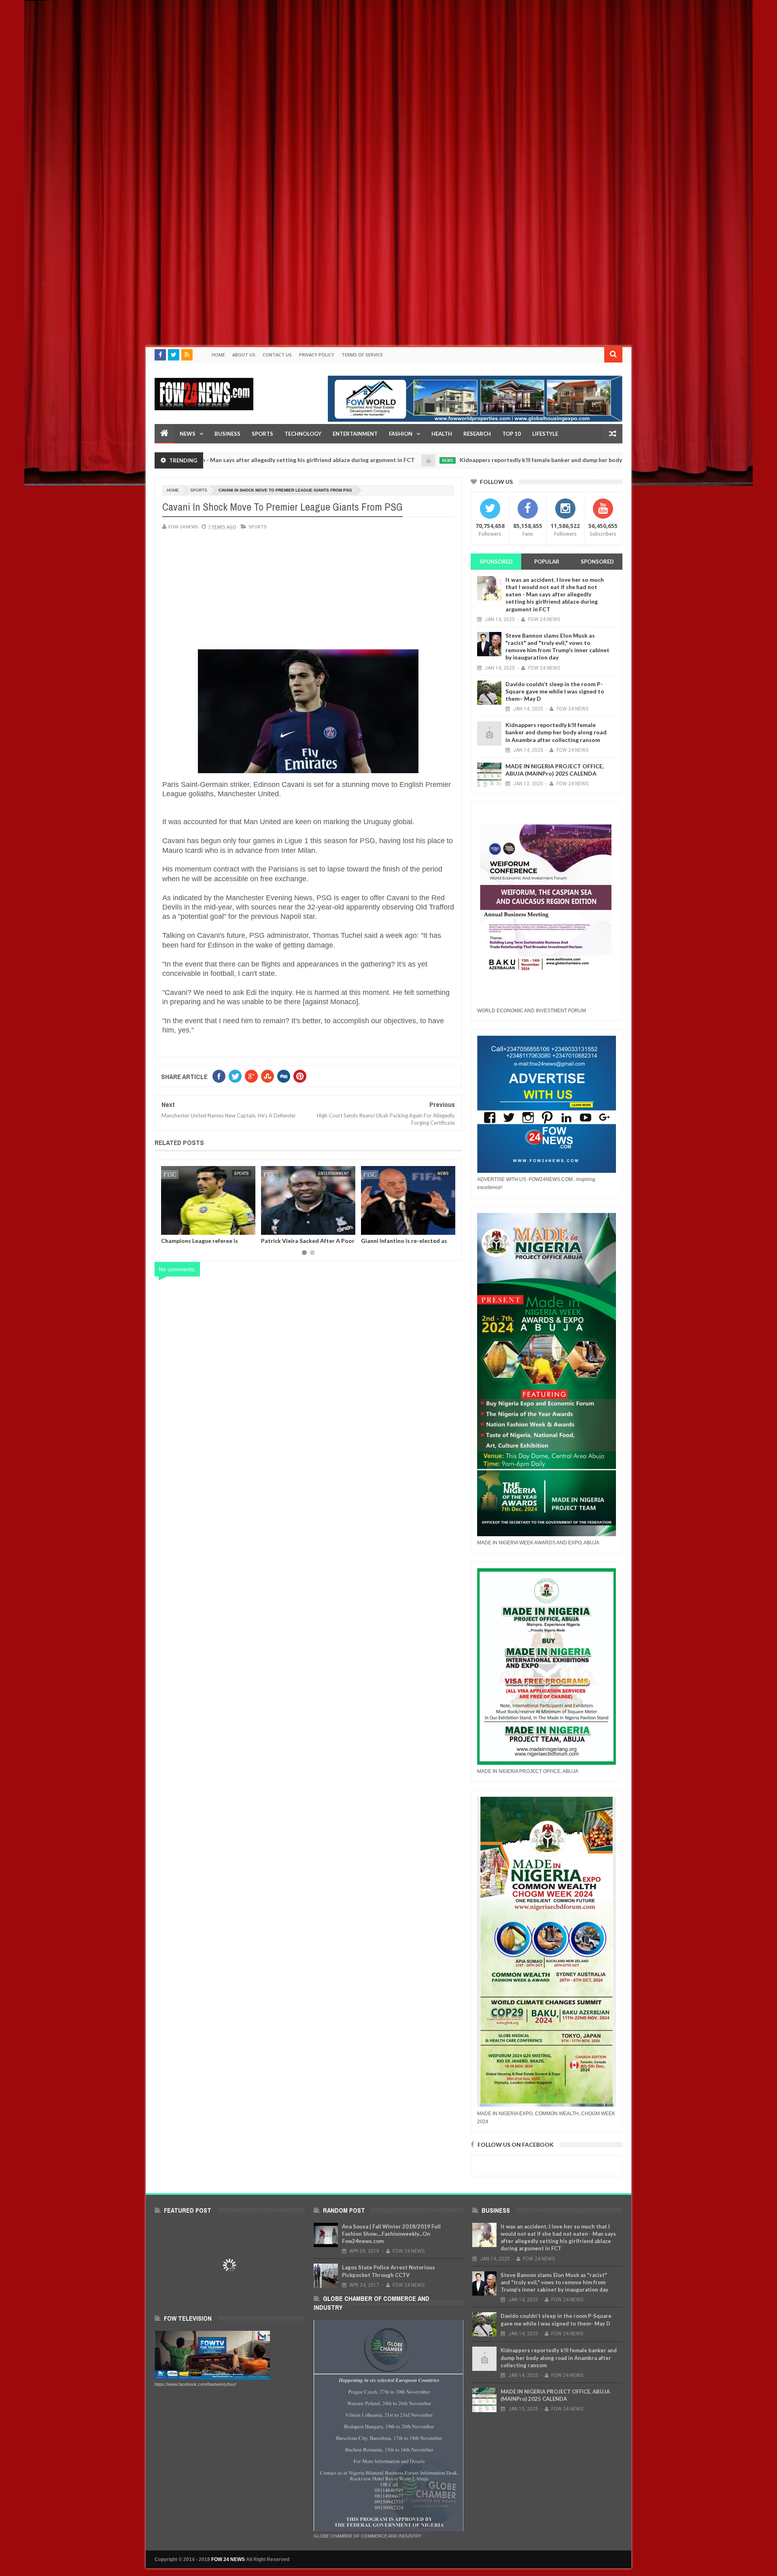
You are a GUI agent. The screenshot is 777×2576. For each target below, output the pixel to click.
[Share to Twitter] (178, 1227)
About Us (244, 355)
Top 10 (512, 434)
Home (218, 355)
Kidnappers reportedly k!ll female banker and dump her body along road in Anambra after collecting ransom (515, 460)
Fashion (401, 434)
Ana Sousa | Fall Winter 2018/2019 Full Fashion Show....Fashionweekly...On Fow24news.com (391, 2234)
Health (442, 434)
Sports (262, 434)
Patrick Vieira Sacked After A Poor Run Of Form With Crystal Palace (208, 1244)
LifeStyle (545, 434)
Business (227, 434)
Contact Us (277, 355)
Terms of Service (362, 355)
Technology (303, 434)
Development (435, 1173)
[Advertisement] (243, 57)
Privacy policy (317, 355)
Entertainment (355, 434)
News (188, 434)
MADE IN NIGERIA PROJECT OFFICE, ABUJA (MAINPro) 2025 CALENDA (555, 770)
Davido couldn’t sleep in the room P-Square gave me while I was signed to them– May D (555, 691)
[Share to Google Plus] (187, 1227)
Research (477, 434)
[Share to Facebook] (169, 1227)
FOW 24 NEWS (228, 2559)
